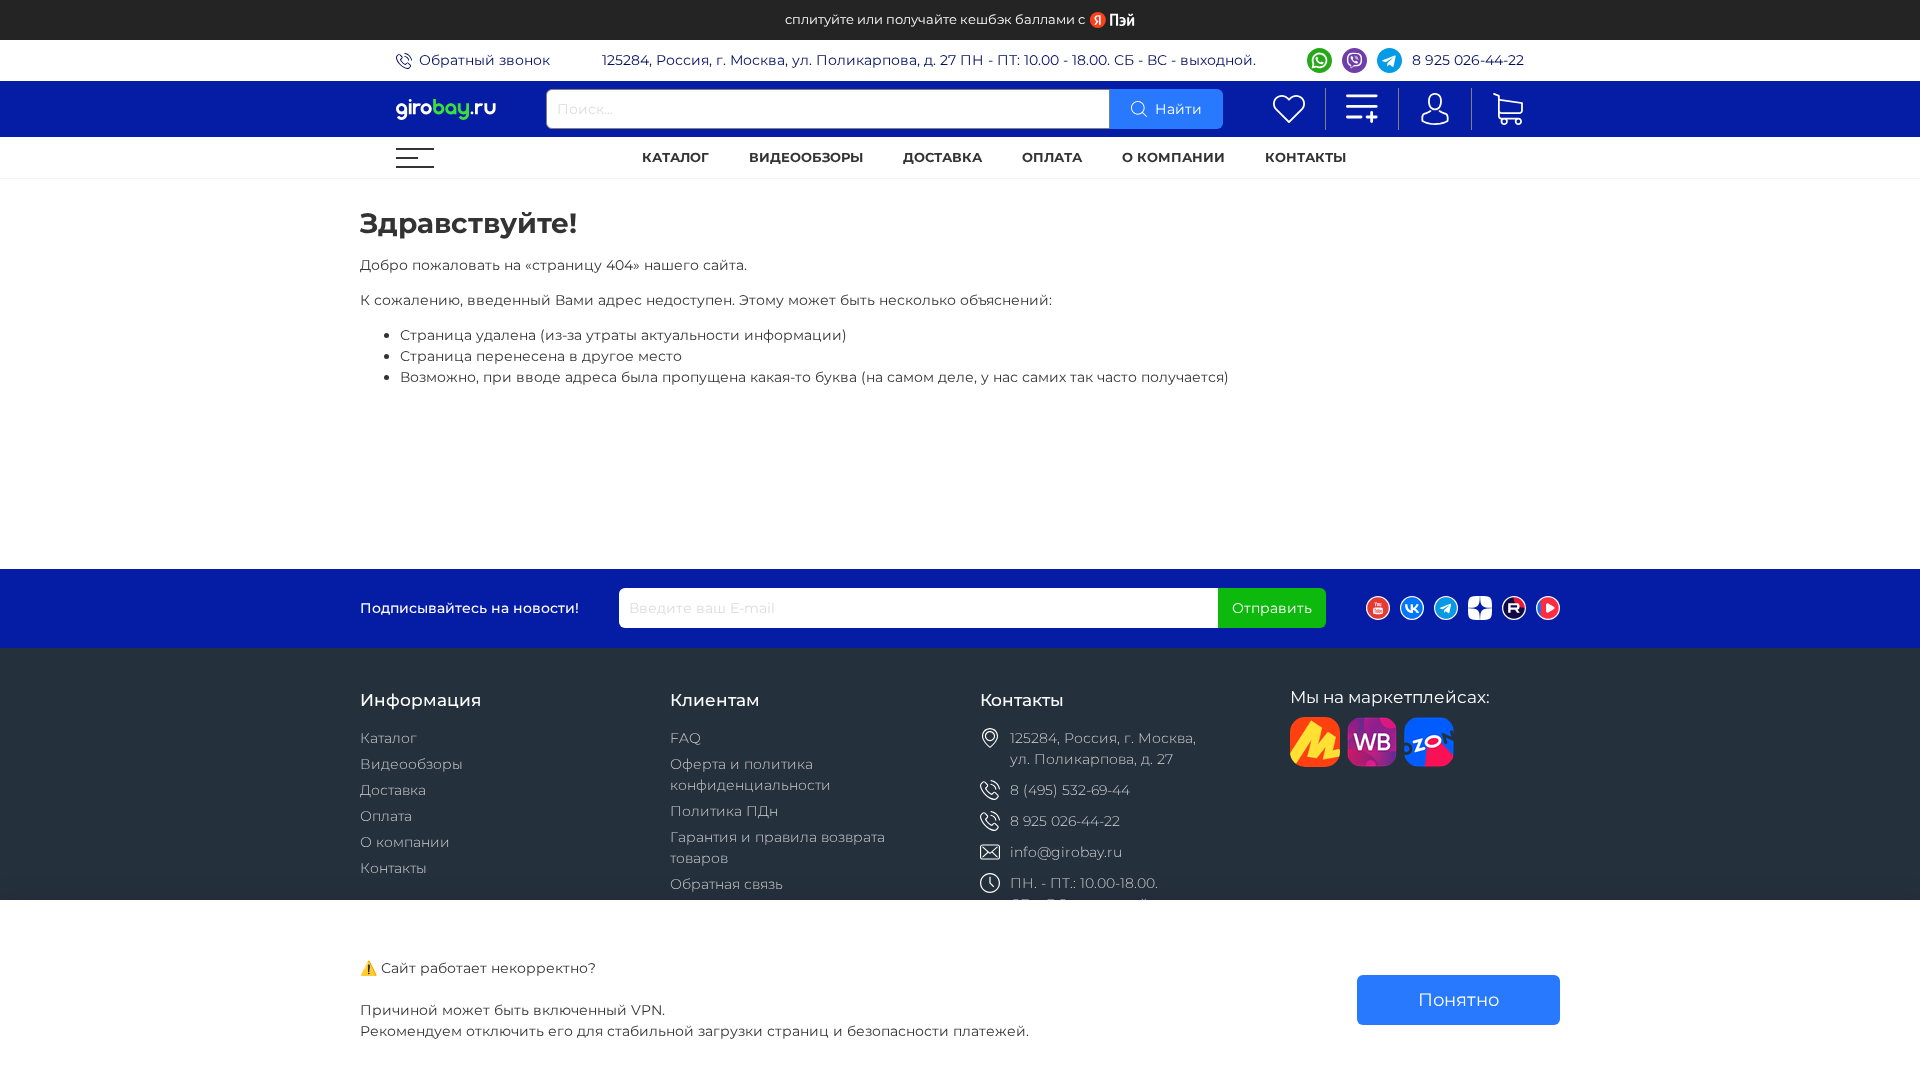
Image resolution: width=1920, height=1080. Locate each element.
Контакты (1305, 157)
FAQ (685, 738)
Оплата (1052, 157)
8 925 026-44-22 (1468, 60)
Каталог (675, 157)
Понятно (1458, 999)
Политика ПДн (724, 811)
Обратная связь (726, 884)
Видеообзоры (806, 157)
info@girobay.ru (1066, 852)
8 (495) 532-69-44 (1070, 790)
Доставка (942, 157)
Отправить (1272, 608)
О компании (1173, 157)
